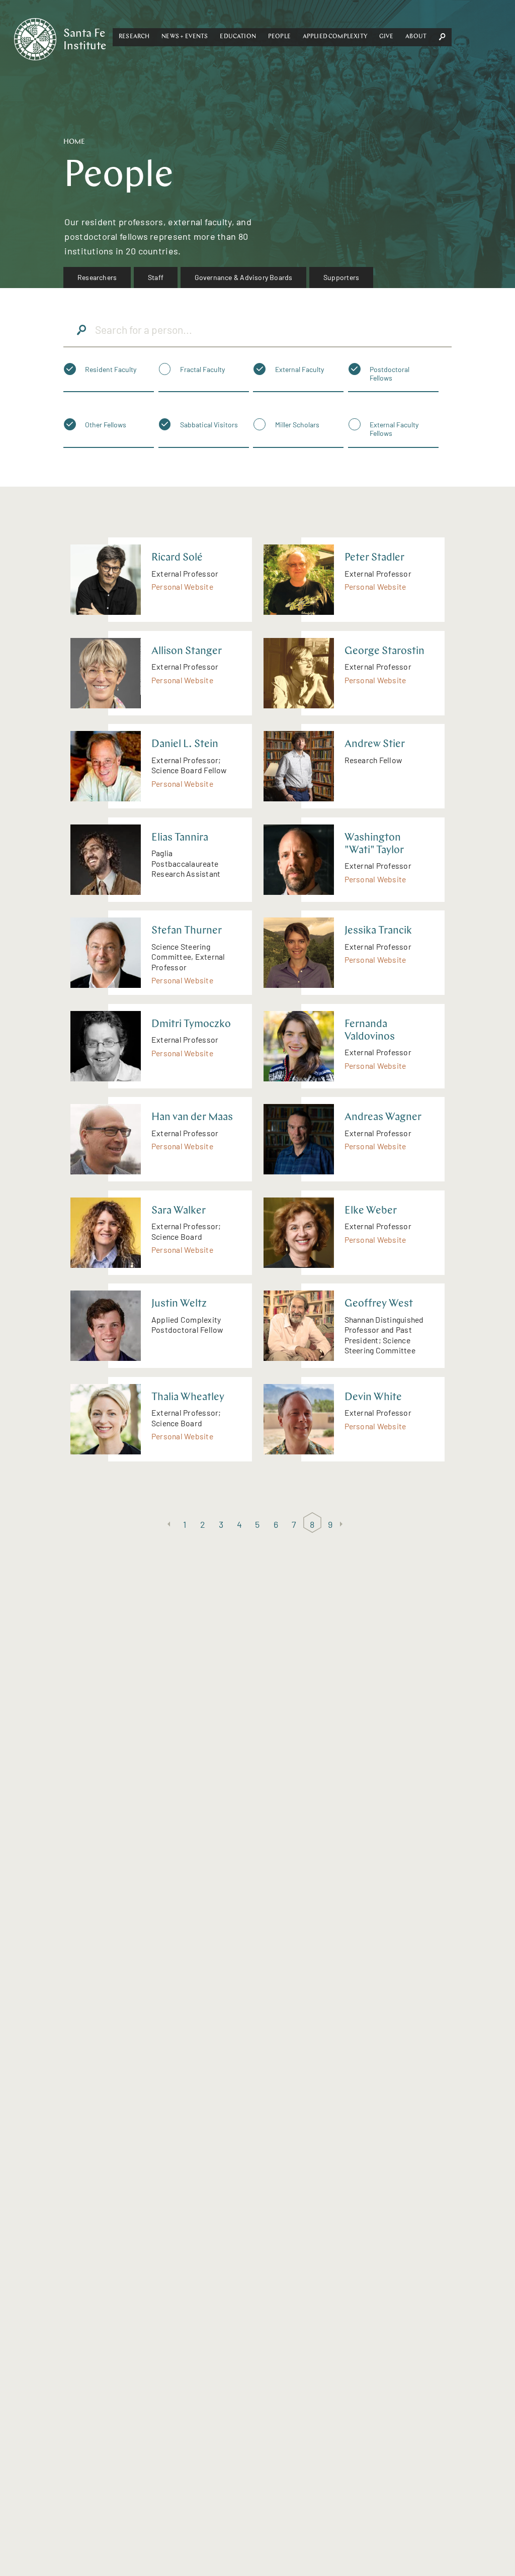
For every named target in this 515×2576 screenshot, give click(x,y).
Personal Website (182, 586)
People (279, 37)
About (416, 37)
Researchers (97, 277)
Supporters (341, 277)
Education (238, 37)
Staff (156, 277)
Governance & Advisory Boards (244, 277)
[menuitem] (97, 278)
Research (134, 37)
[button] (134, 37)
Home (74, 142)
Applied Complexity (335, 37)
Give (387, 37)
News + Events (185, 37)
